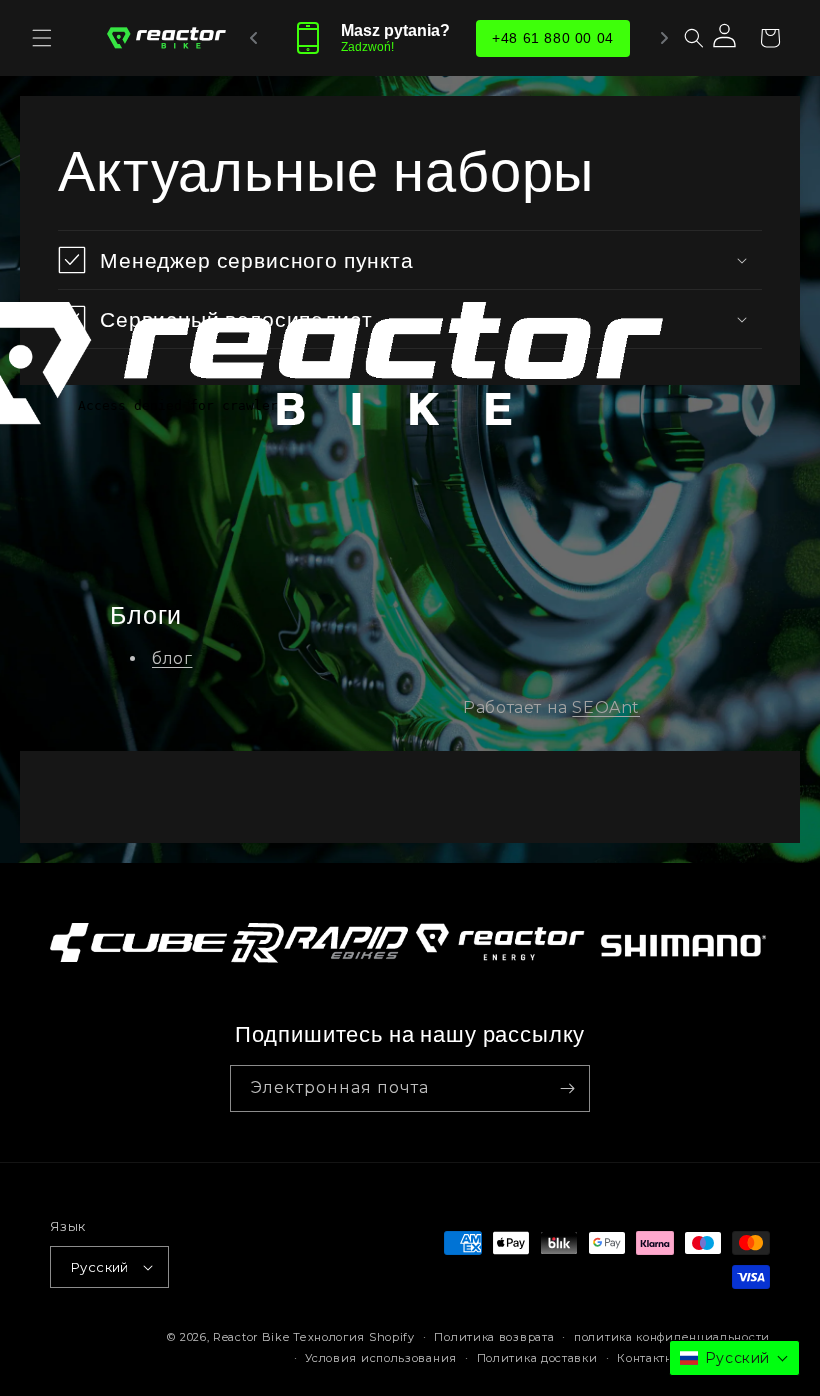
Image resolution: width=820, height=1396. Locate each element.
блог (172, 658)
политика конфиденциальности (672, 1337)
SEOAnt (606, 707)
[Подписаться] (567, 1088)
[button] (42, 38)
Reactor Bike (251, 1337)
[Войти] (726, 38)
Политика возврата (494, 1337)
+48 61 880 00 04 (553, 38)
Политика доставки (537, 1358)
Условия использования (381, 1358)
